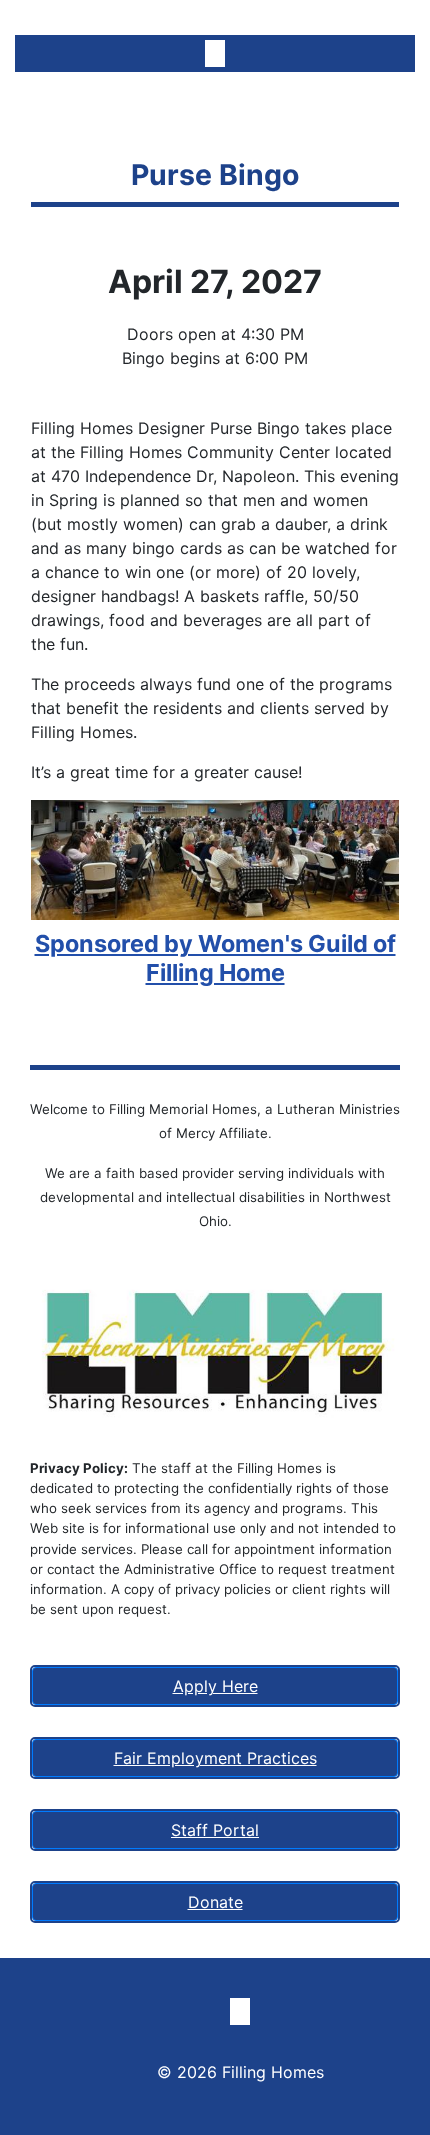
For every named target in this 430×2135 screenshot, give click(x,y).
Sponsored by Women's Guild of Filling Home (215, 957)
